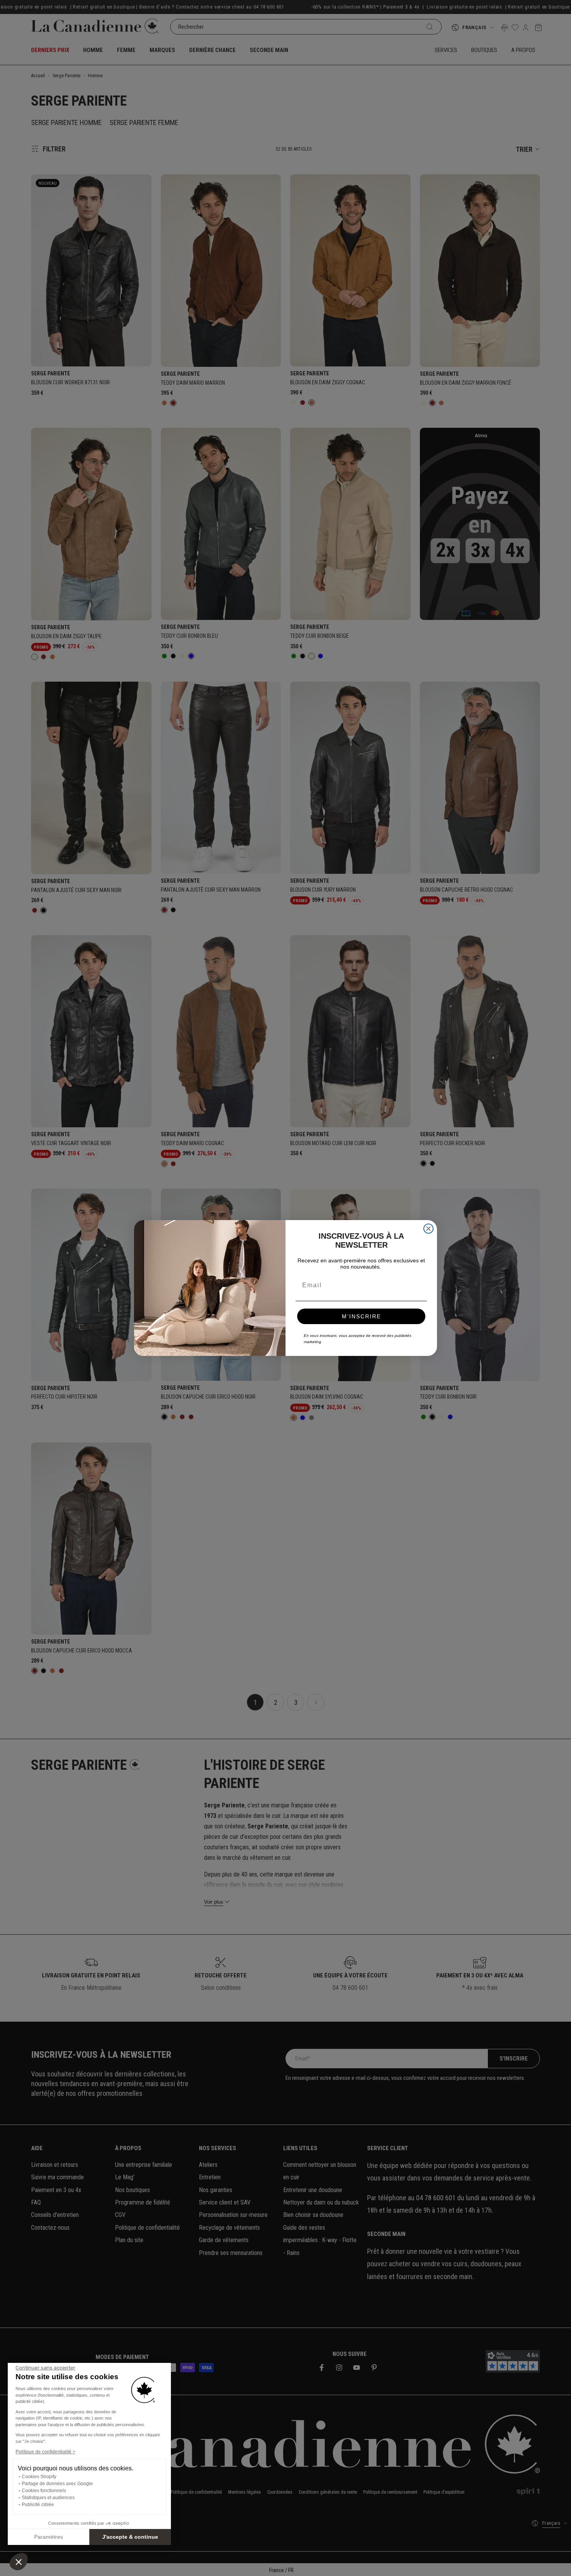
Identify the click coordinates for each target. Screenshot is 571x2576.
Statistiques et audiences (48, 2498)
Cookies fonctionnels (44, 2491)
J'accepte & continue (130, 2537)
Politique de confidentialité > (45, 2452)
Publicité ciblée (38, 2505)
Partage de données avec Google (57, 2484)
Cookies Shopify (39, 2477)
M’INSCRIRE (361, 1316)
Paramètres (49, 2537)
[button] (19, 2562)
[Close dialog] (428, 1229)
